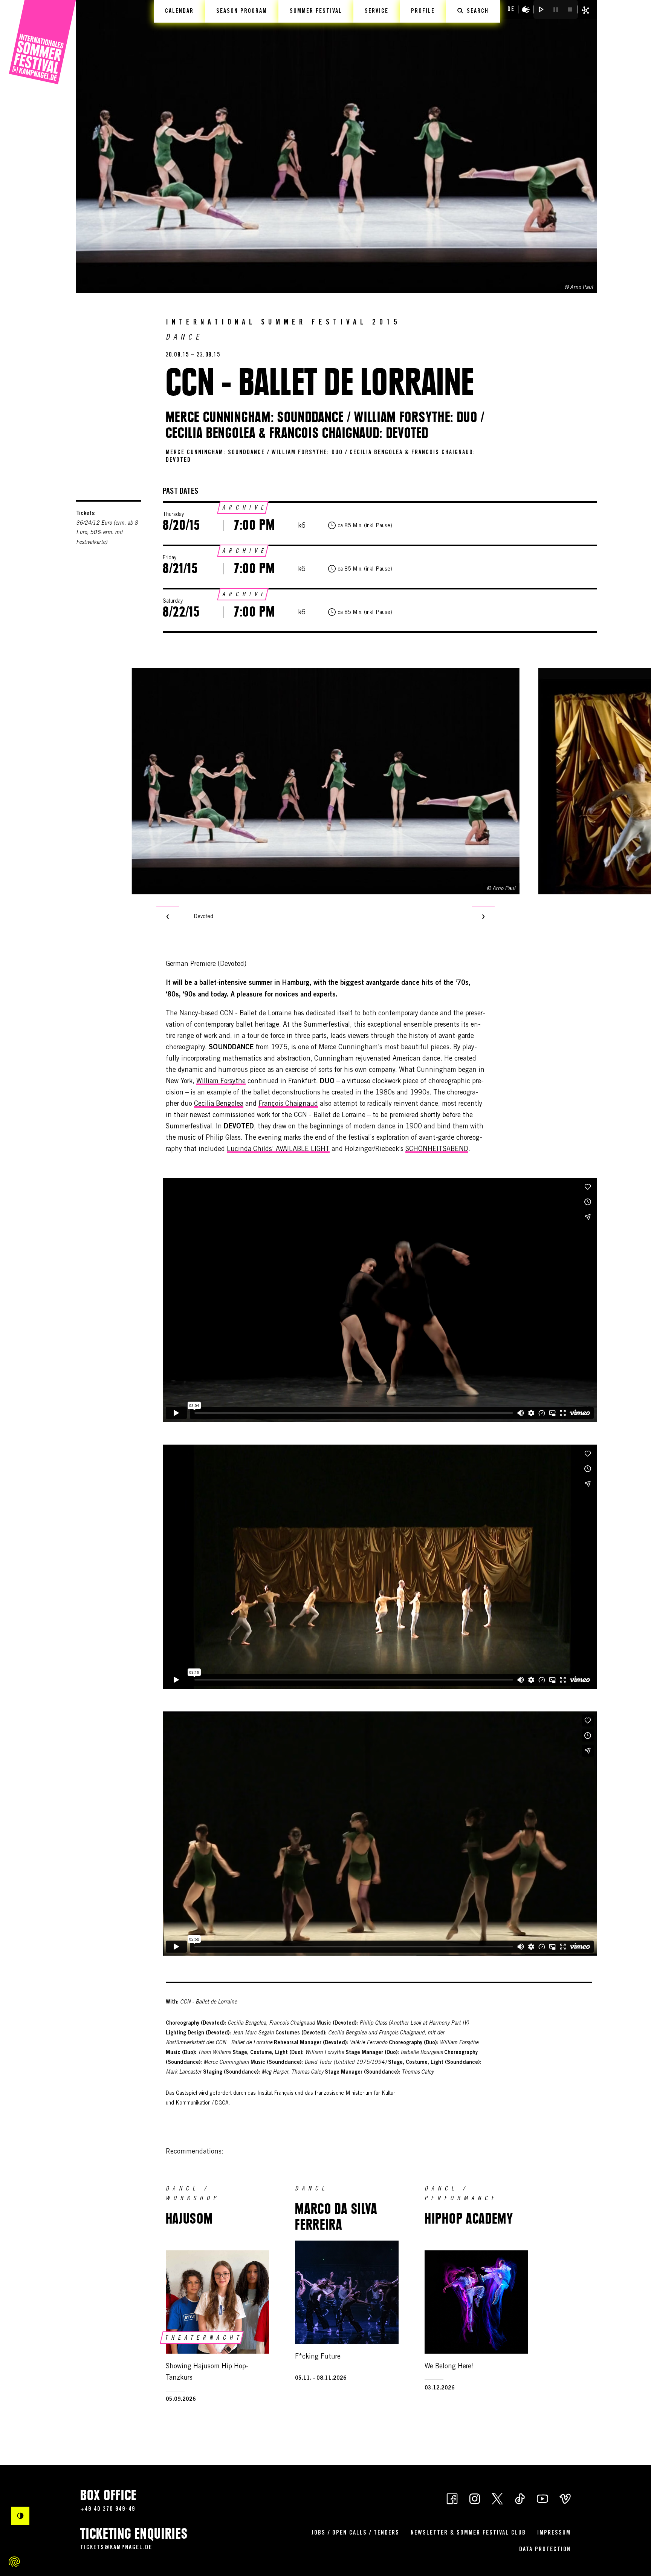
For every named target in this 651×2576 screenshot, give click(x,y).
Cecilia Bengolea (219, 1104)
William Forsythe (221, 1082)
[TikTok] (520, 2498)
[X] (497, 2498)
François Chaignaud (288, 1104)
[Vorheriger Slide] (168, 917)
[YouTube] (542, 2498)
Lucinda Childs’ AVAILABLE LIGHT (278, 1149)
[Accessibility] (526, 9)
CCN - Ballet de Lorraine (209, 2002)
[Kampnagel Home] (42, 42)
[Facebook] (452, 2498)
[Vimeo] (565, 2498)
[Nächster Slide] (483, 917)
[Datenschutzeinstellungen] (14, 2562)
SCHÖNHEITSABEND (437, 1149)
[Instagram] (475, 2498)
